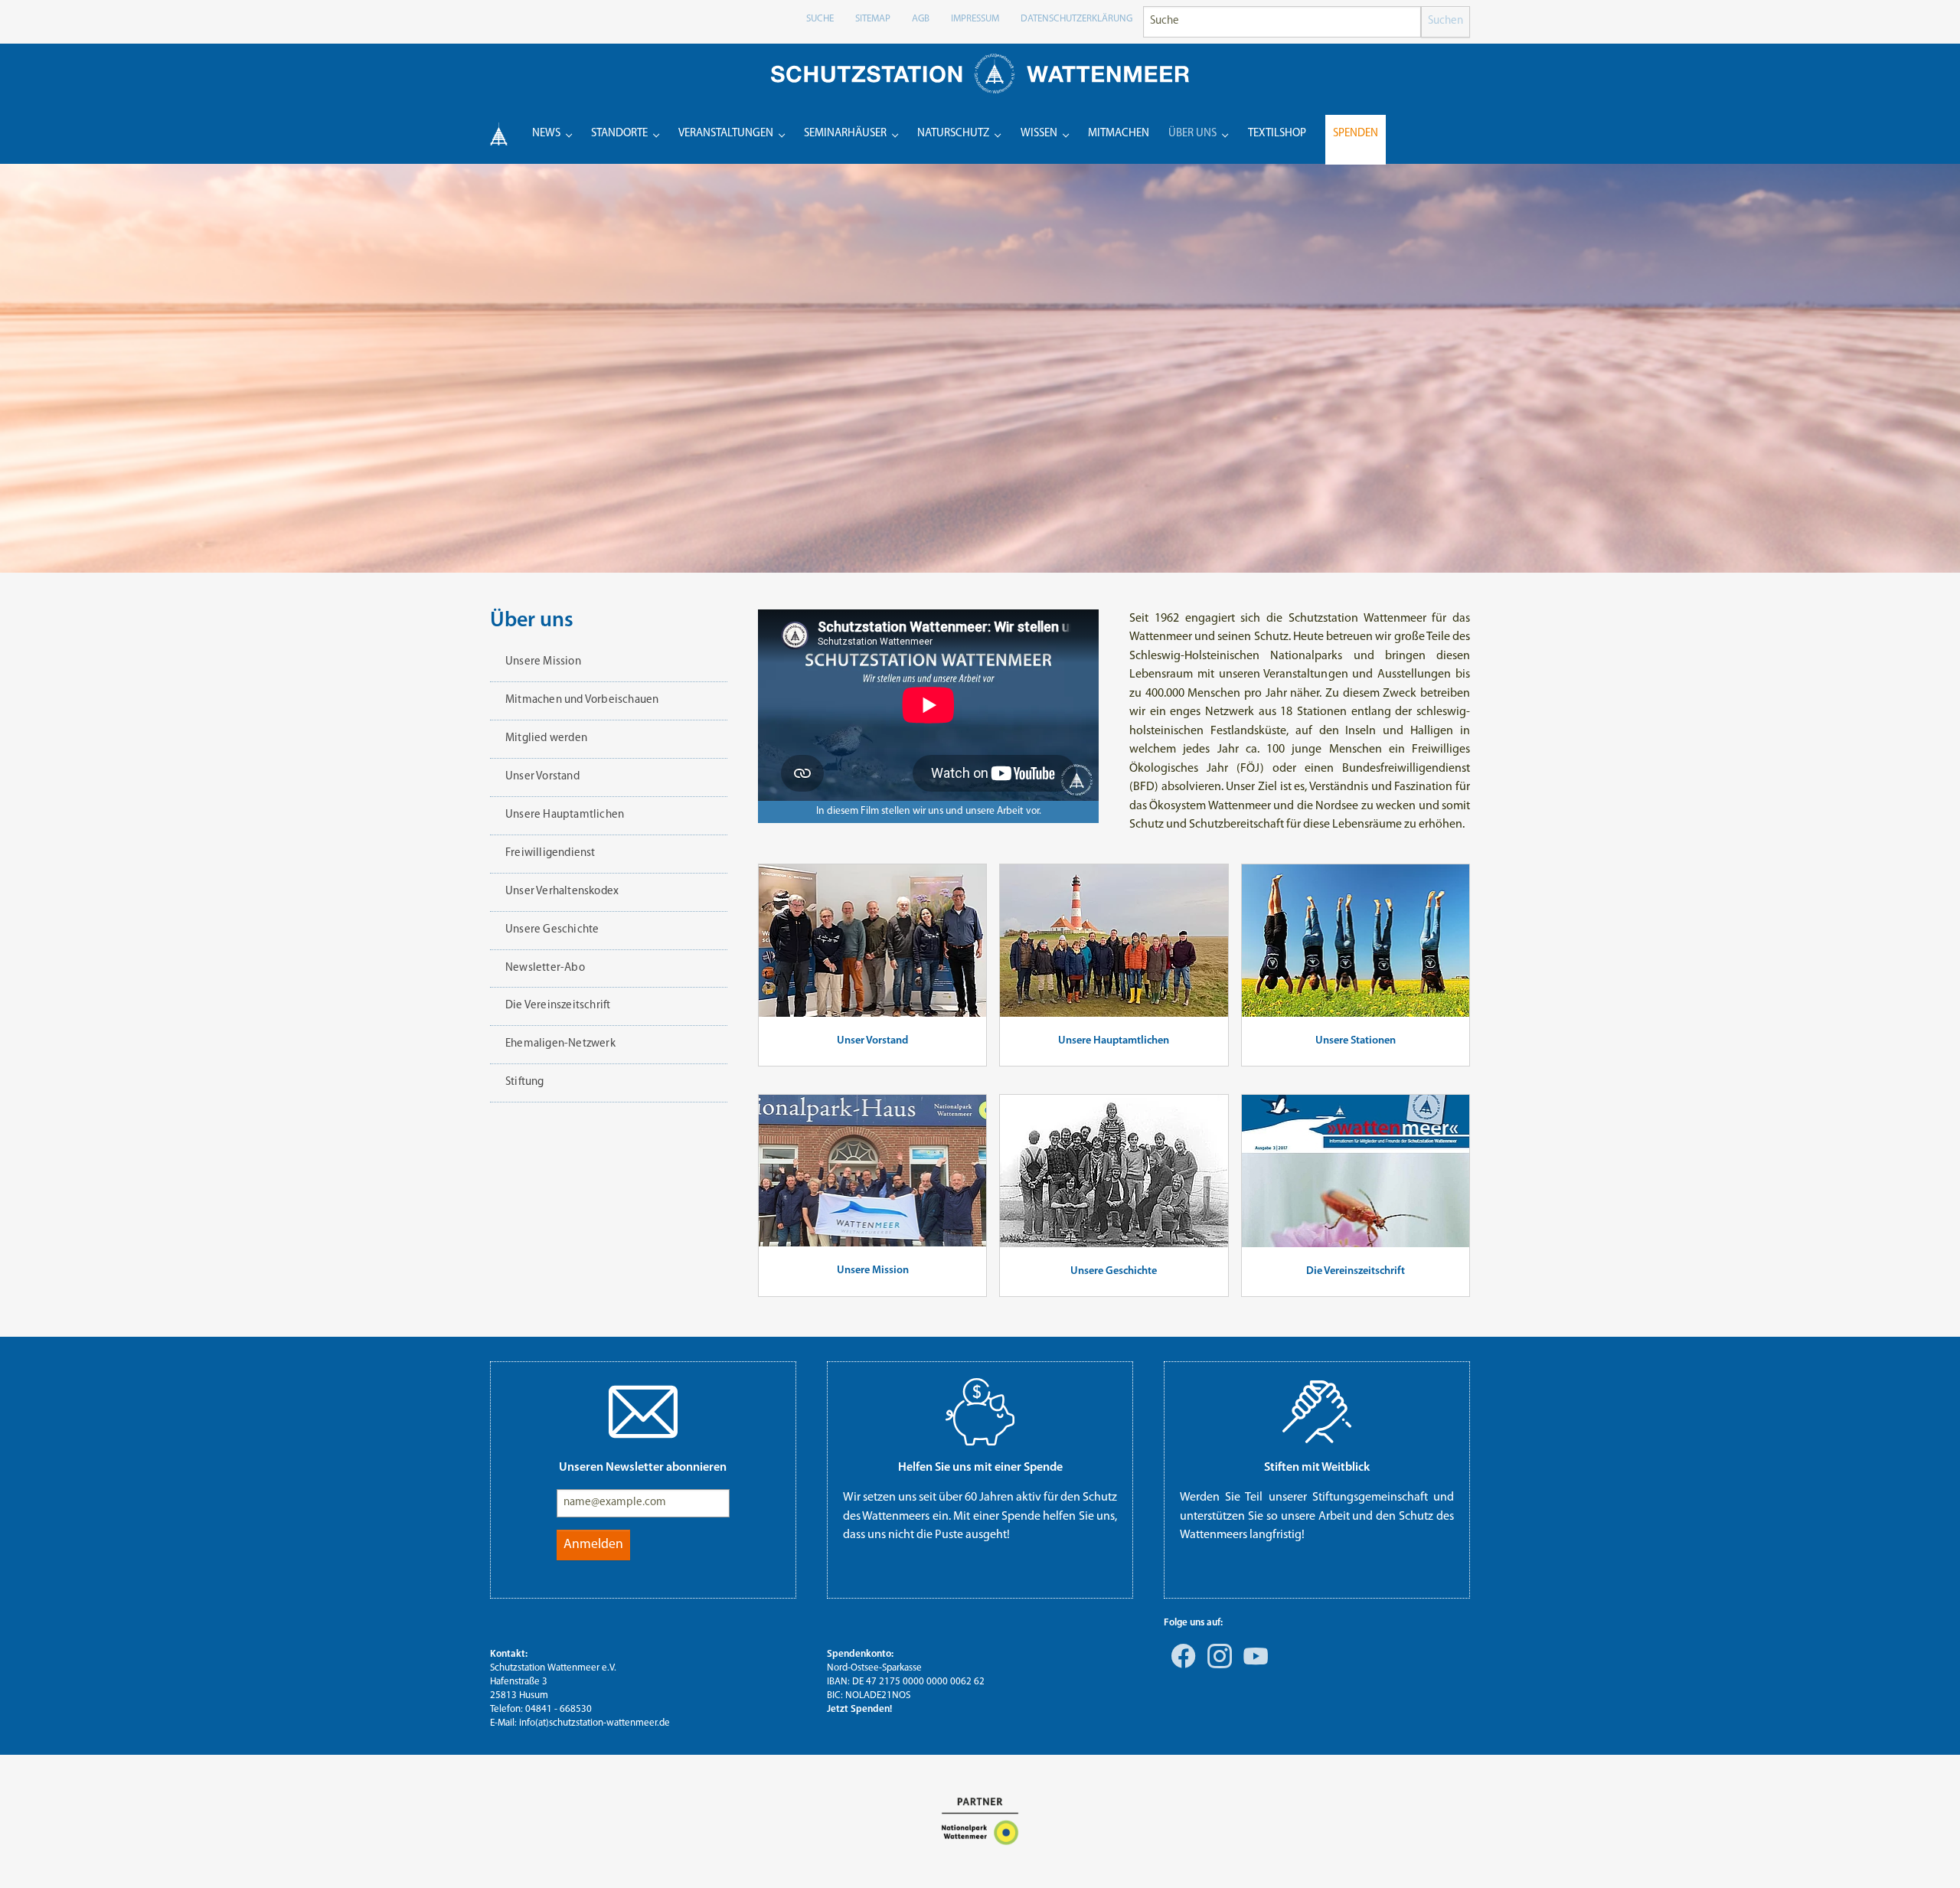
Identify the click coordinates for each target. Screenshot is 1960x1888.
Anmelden (593, 1545)
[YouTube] (1253, 1667)
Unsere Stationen (1356, 1041)
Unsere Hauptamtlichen (1114, 1041)
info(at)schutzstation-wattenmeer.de (595, 1723)
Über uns (532, 621)
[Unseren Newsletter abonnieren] (643, 1412)
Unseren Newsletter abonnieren (643, 1468)
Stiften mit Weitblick (1317, 1468)
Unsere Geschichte (1114, 1271)
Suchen (1445, 21)
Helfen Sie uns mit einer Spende (980, 1468)
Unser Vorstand (872, 1041)
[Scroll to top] (1926, 1854)
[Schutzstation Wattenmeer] (980, 73)
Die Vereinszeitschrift (1356, 1271)
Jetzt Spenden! (859, 1709)
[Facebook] (1181, 1667)
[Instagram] (1217, 1667)
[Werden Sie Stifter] (1317, 1412)
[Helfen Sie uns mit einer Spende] (980, 1412)
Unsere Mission (873, 1271)
